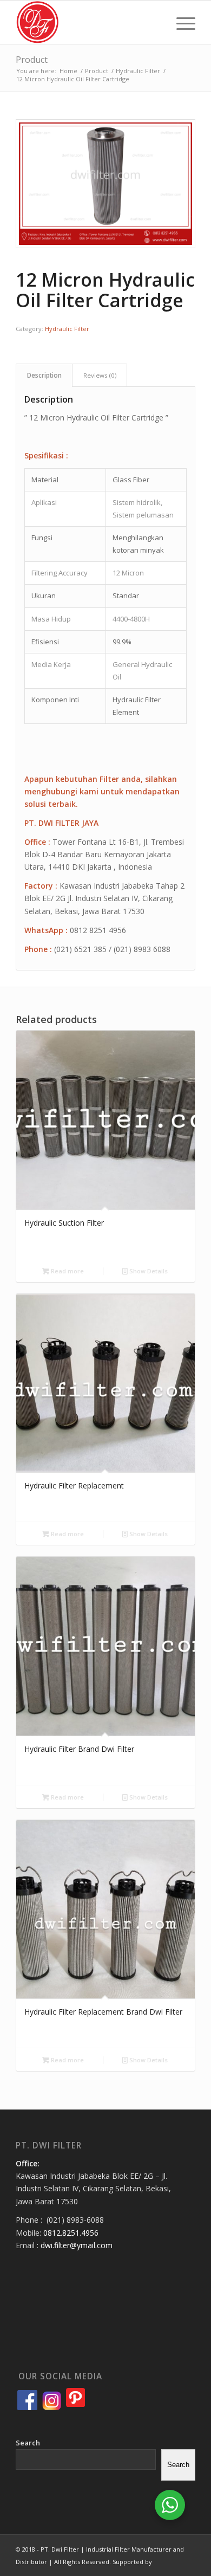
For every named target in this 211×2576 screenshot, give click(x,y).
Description (44, 375)
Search (28, 2443)
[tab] (44, 375)
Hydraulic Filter (67, 329)
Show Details (148, 1271)
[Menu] (180, 22)
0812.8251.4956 (71, 2233)
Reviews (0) (100, 375)
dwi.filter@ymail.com (77, 2245)
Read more (67, 1271)
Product (32, 60)
